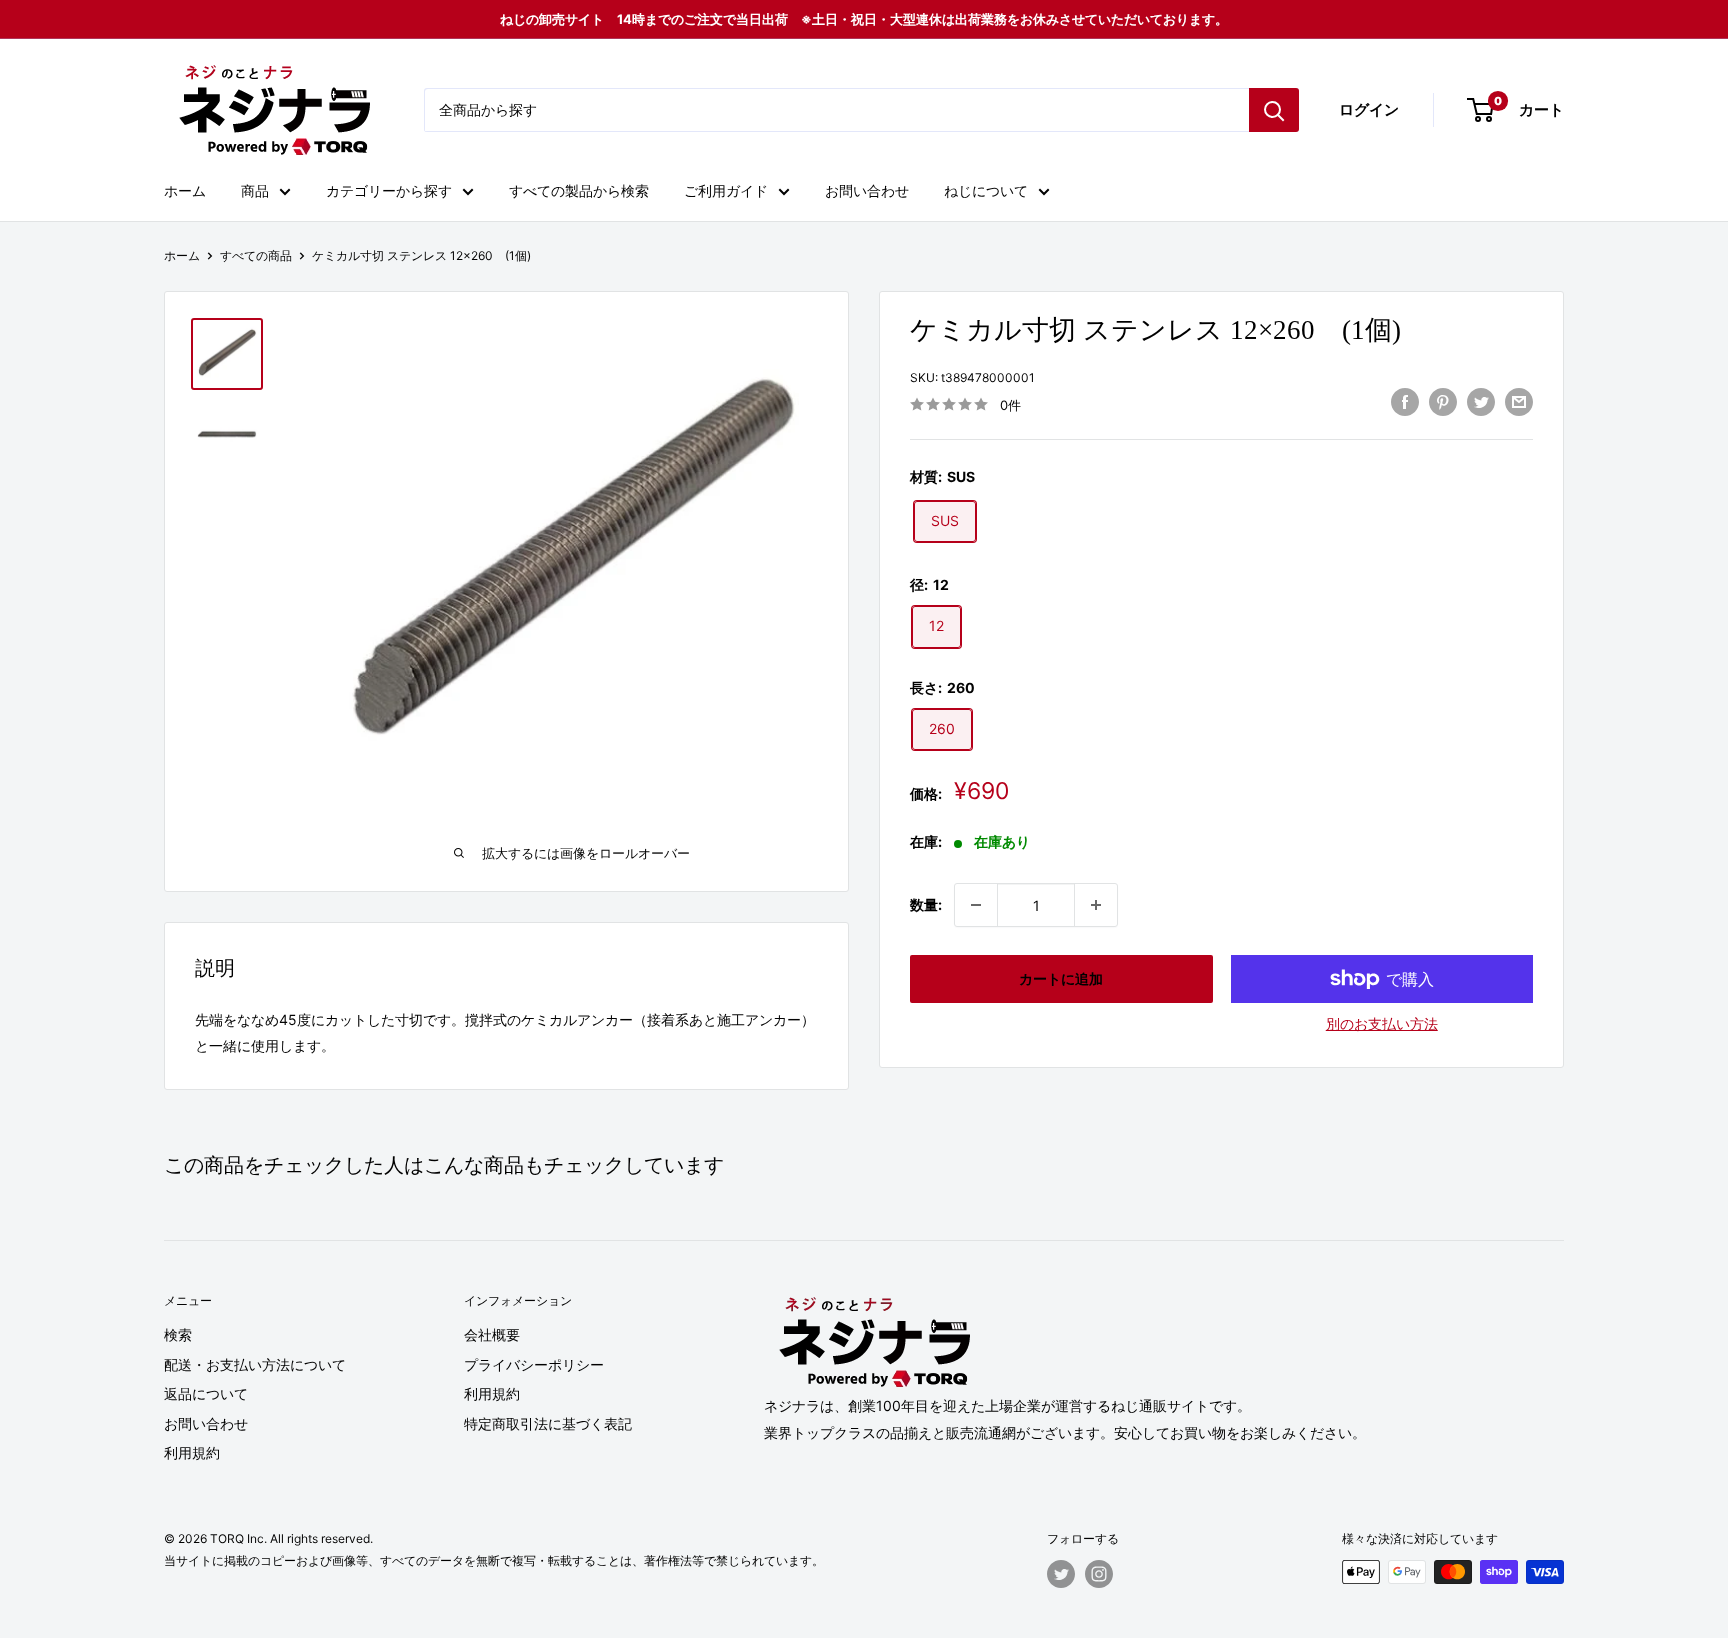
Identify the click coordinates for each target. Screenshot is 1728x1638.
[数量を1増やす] (1096, 905)
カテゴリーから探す (389, 190)
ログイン (1369, 109)
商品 (255, 190)
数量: (926, 904)
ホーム (185, 190)
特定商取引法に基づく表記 (548, 1423)
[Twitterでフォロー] (1061, 1574)
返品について (206, 1393)
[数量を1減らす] (976, 905)
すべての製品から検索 (579, 190)
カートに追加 (1061, 978)
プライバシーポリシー (534, 1364)
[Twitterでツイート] (1481, 402)
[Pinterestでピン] (1443, 402)
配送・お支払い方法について (255, 1364)
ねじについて (986, 190)
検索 (178, 1334)
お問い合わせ (867, 190)
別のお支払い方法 (1382, 1023)
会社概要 (492, 1334)
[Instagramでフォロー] (1099, 1574)
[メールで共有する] (1519, 402)
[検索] (1274, 110)
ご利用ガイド (726, 190)
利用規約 (192, 1452)
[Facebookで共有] (1405, 402)
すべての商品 (256, 255)
